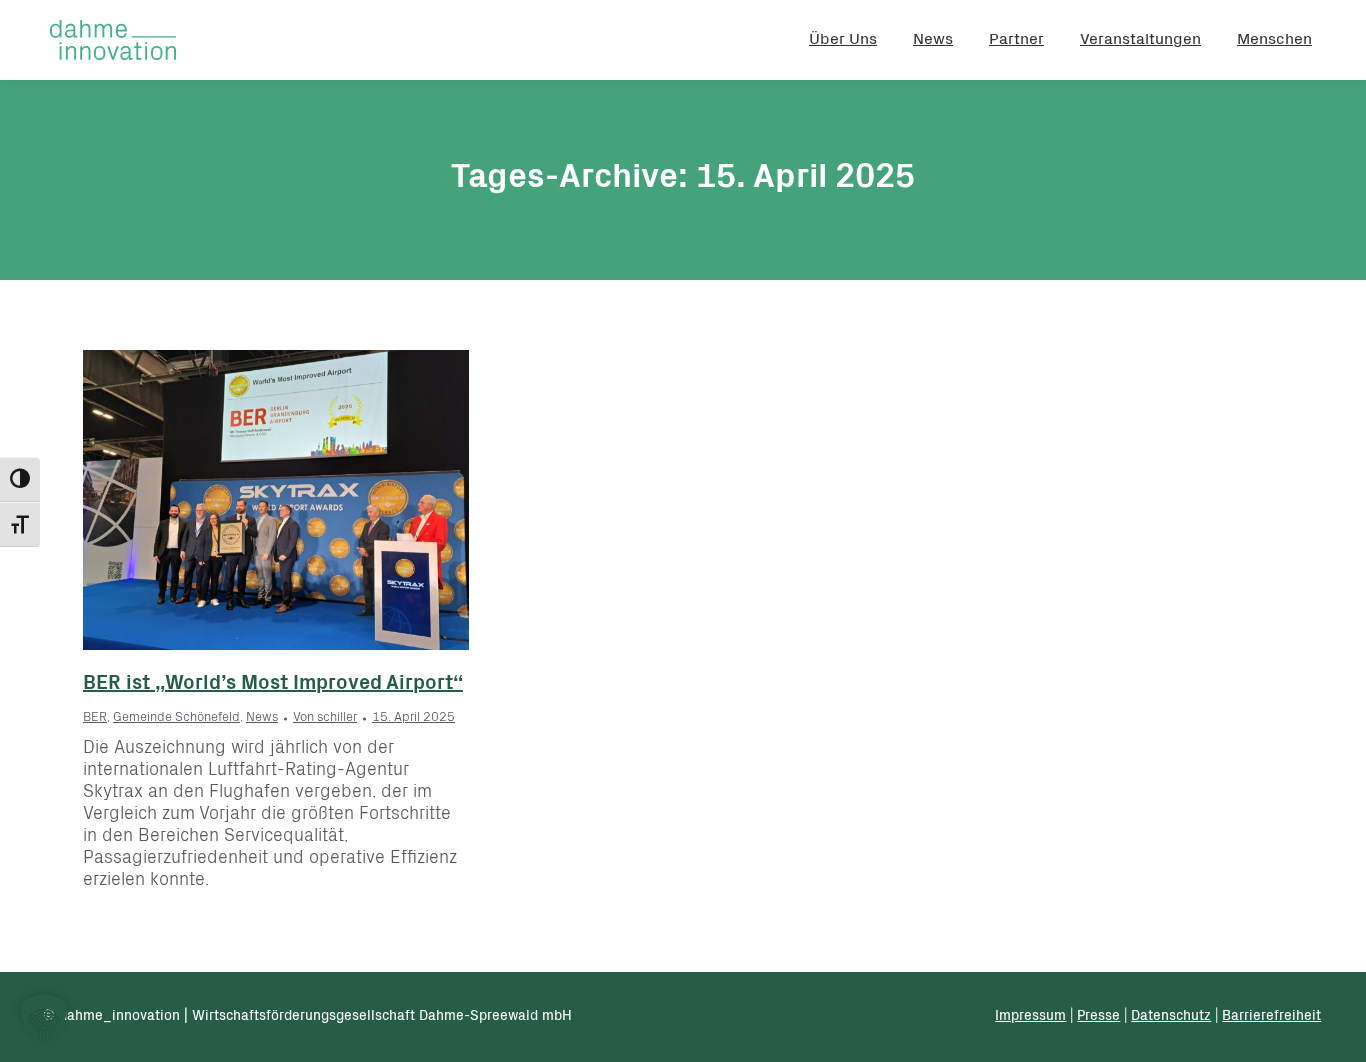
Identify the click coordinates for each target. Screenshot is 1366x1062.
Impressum (1030, 1017)
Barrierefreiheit (1271, 1017)
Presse (1098, 1017)
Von (325, 718)
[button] (44, 1018)
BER (95, 718)
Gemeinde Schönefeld (176, 718)
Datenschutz (1171, 1017)
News (262, 718)
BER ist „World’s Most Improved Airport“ (273, 685)
